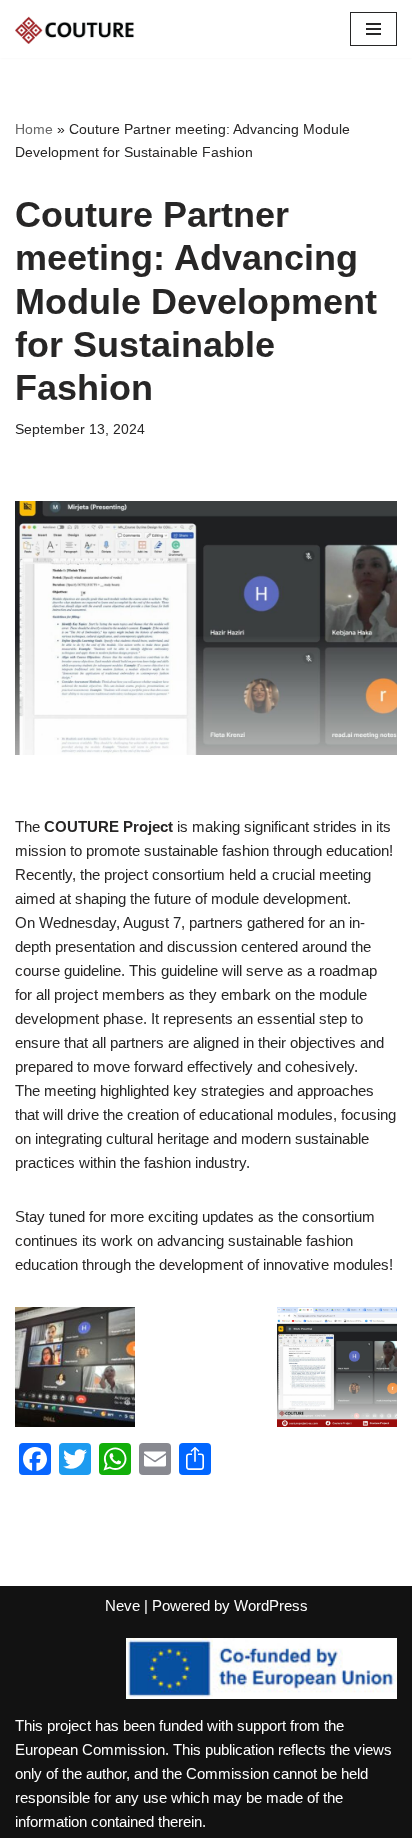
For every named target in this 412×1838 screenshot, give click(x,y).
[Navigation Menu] (373, 29)
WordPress (271, 1605)
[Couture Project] (75, 29)
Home (34, 129)
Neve (122, 1605)
